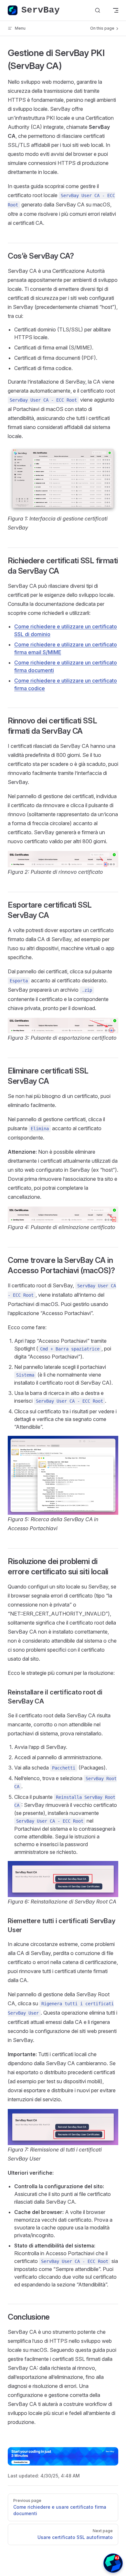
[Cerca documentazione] (98, 10)
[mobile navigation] (116, 10)
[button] (113, 2563)
